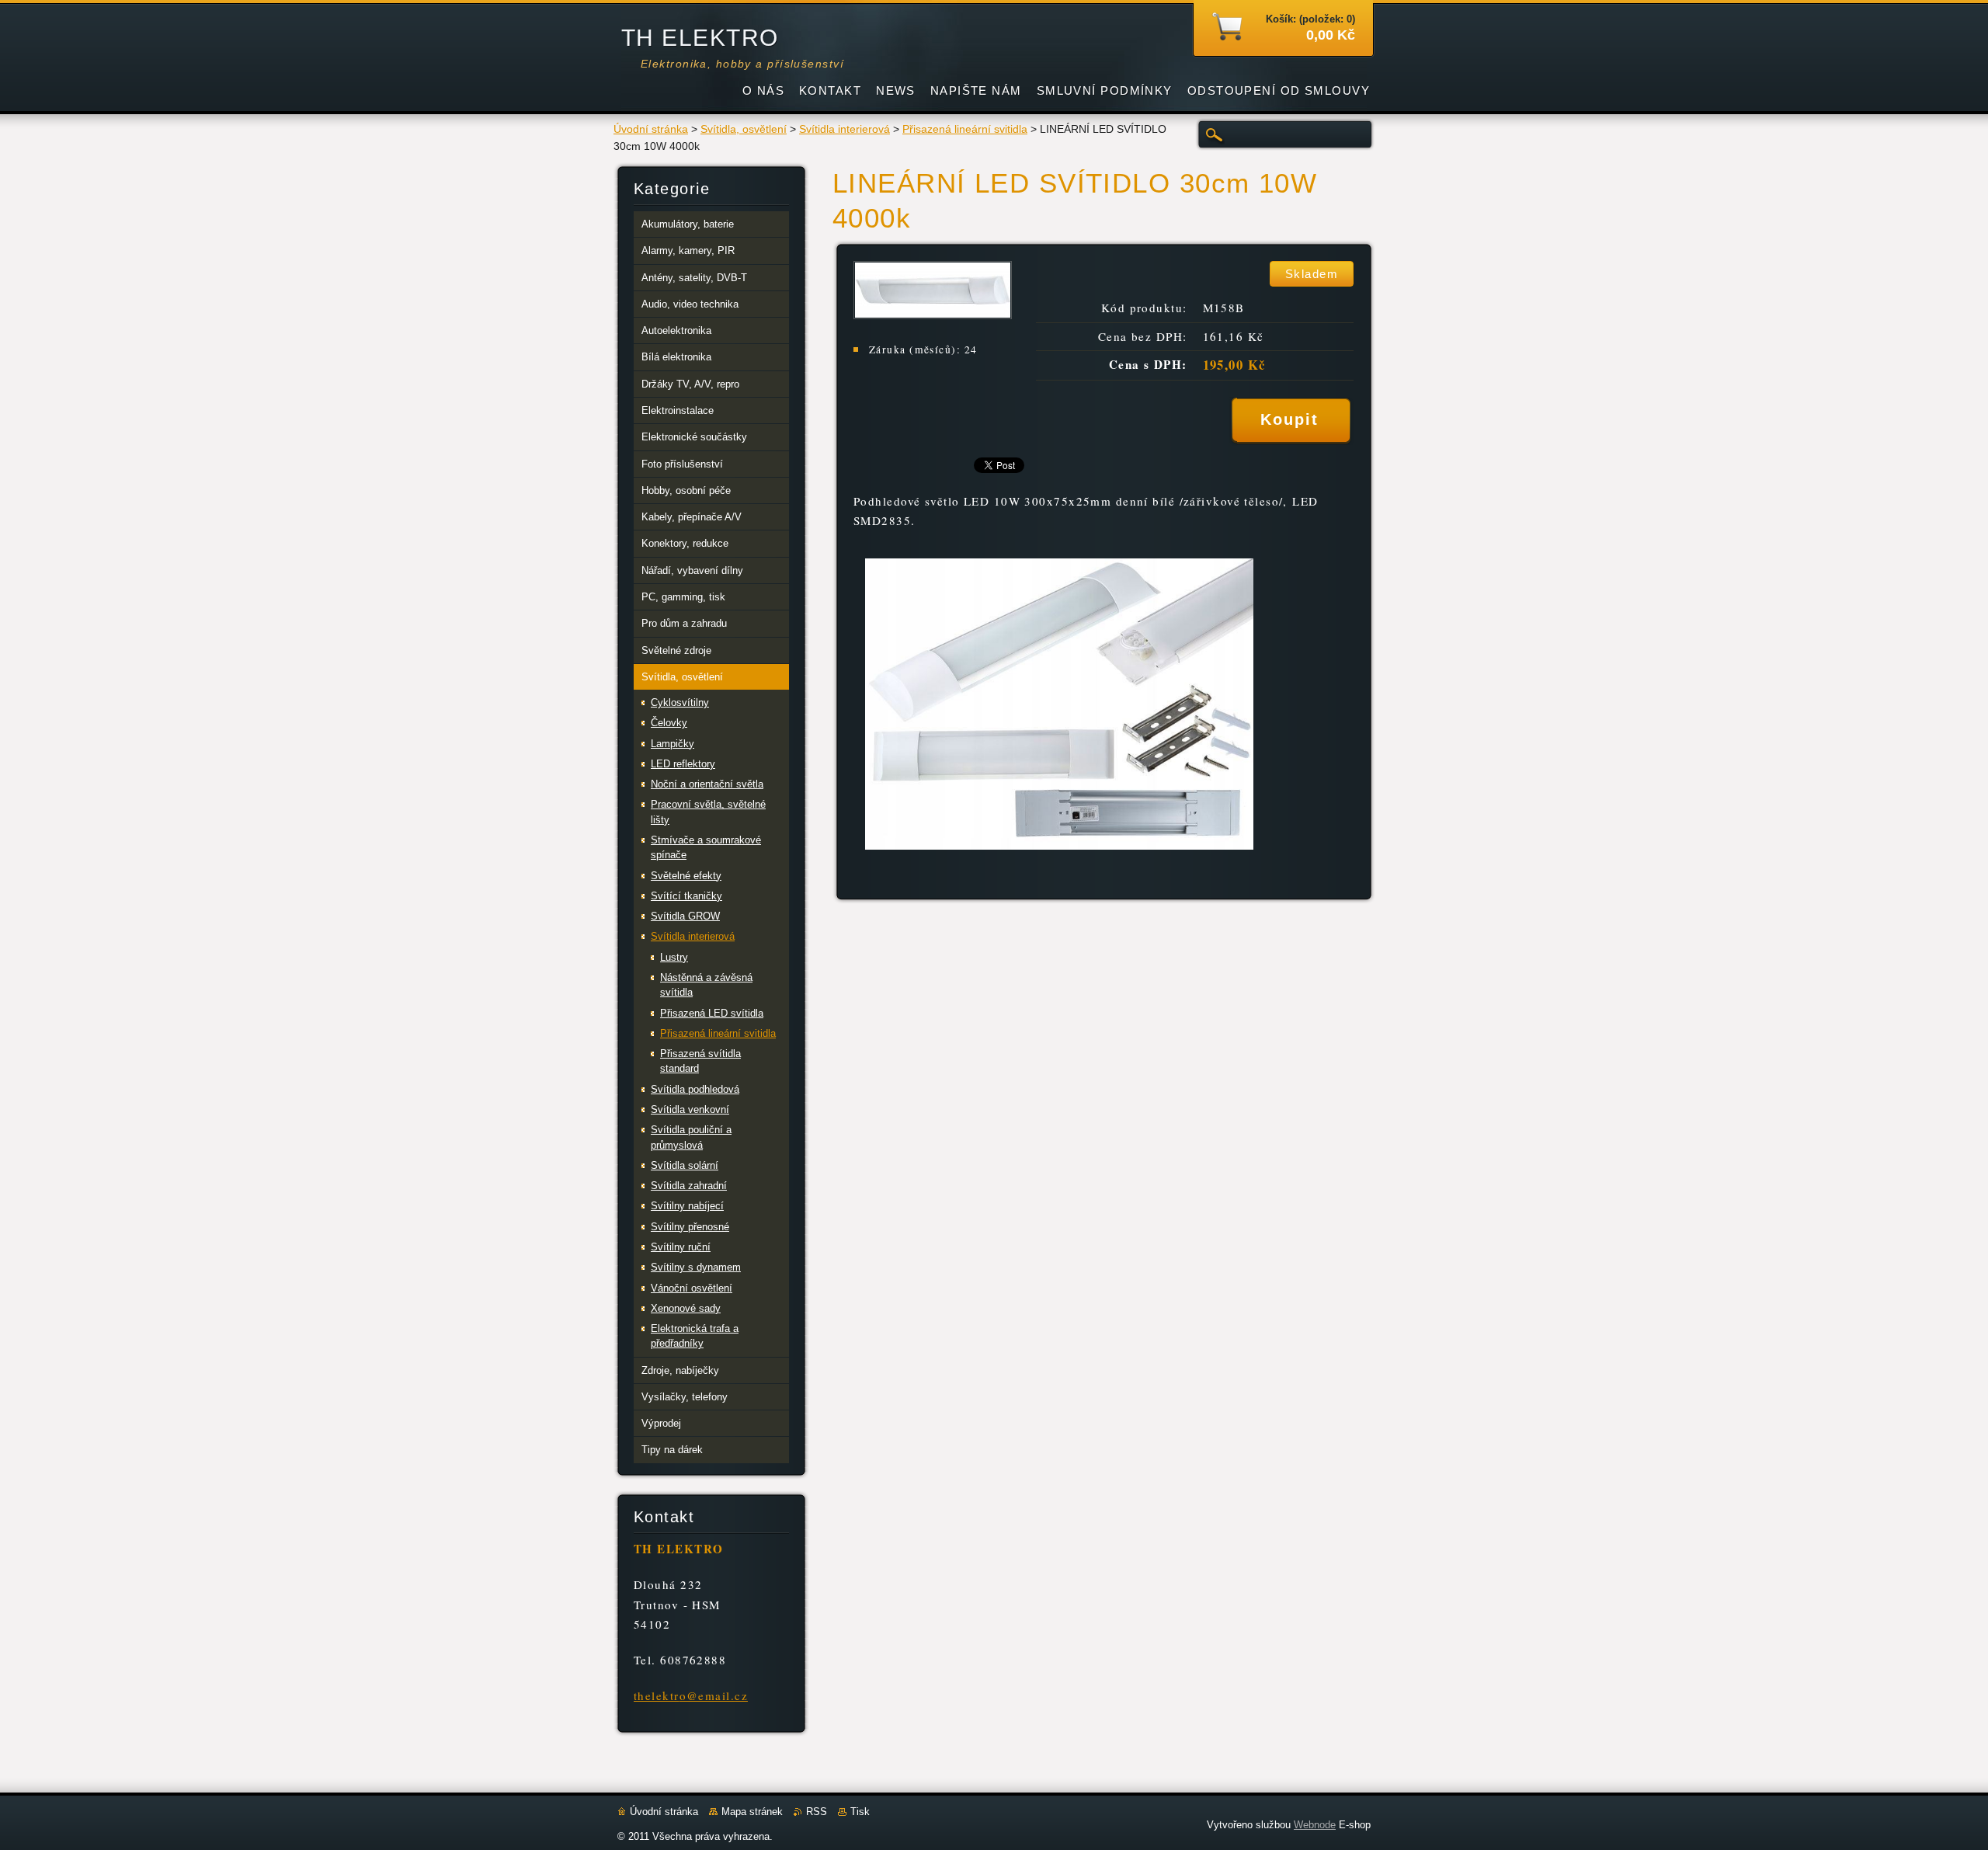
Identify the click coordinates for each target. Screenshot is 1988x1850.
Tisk (860, 1812)
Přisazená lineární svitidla (965, 129)
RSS (817, 1812)
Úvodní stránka (651, 129)
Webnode (1315, 1825)
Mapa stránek (752, 1812)
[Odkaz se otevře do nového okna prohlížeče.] (933, 315)
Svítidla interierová (845, 129)
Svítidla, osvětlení (744, 129)
